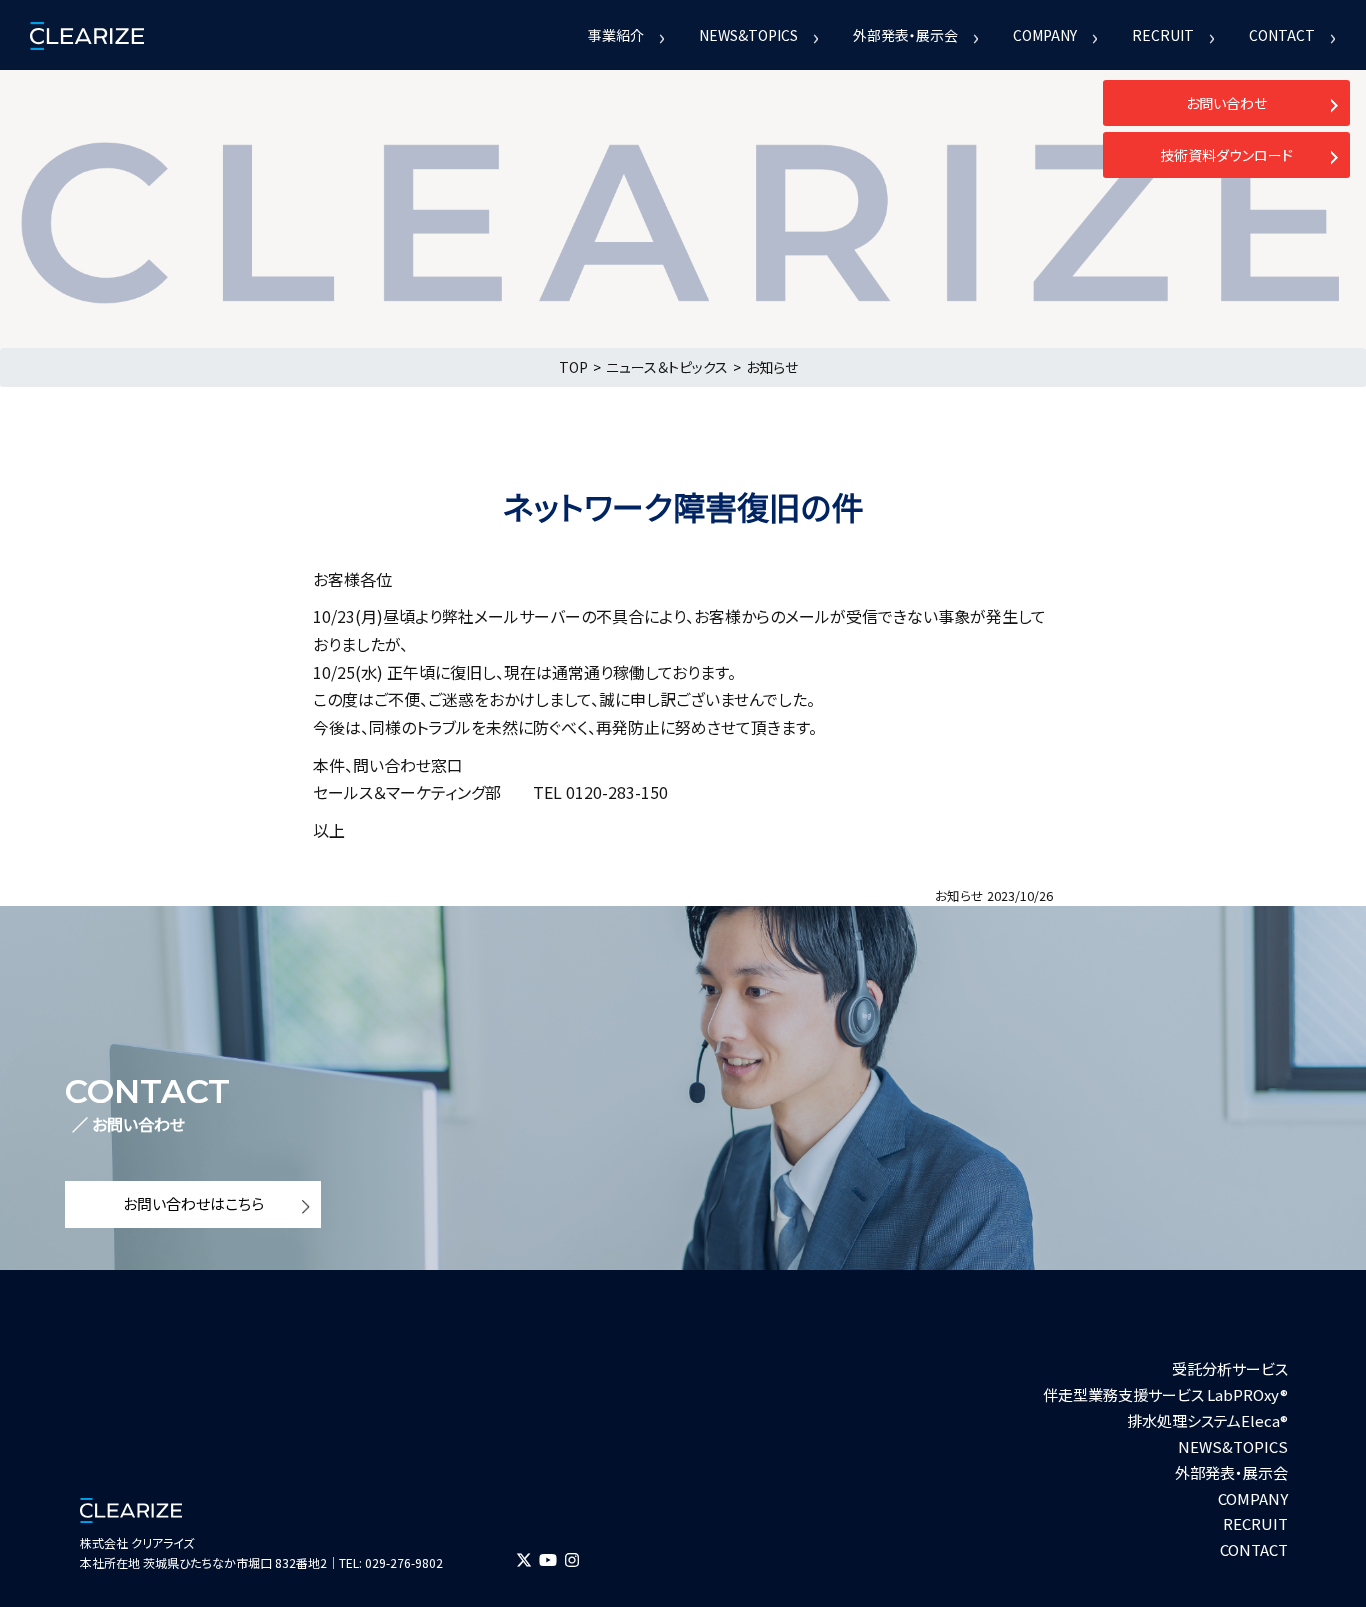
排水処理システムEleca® (1207, 1420)
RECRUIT (1163, 35)
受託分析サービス (1230, 1368)
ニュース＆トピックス (667, 367)
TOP (573, 367)
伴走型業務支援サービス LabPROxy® (1165, 1394)
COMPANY (1045, 35)
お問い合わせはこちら (193, 1203)
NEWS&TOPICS (748, 35)
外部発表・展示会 (905, 35)
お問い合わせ (1226, 103)
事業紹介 (616, 35)
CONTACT (1282, 35)
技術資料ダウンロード (1226, 155)
